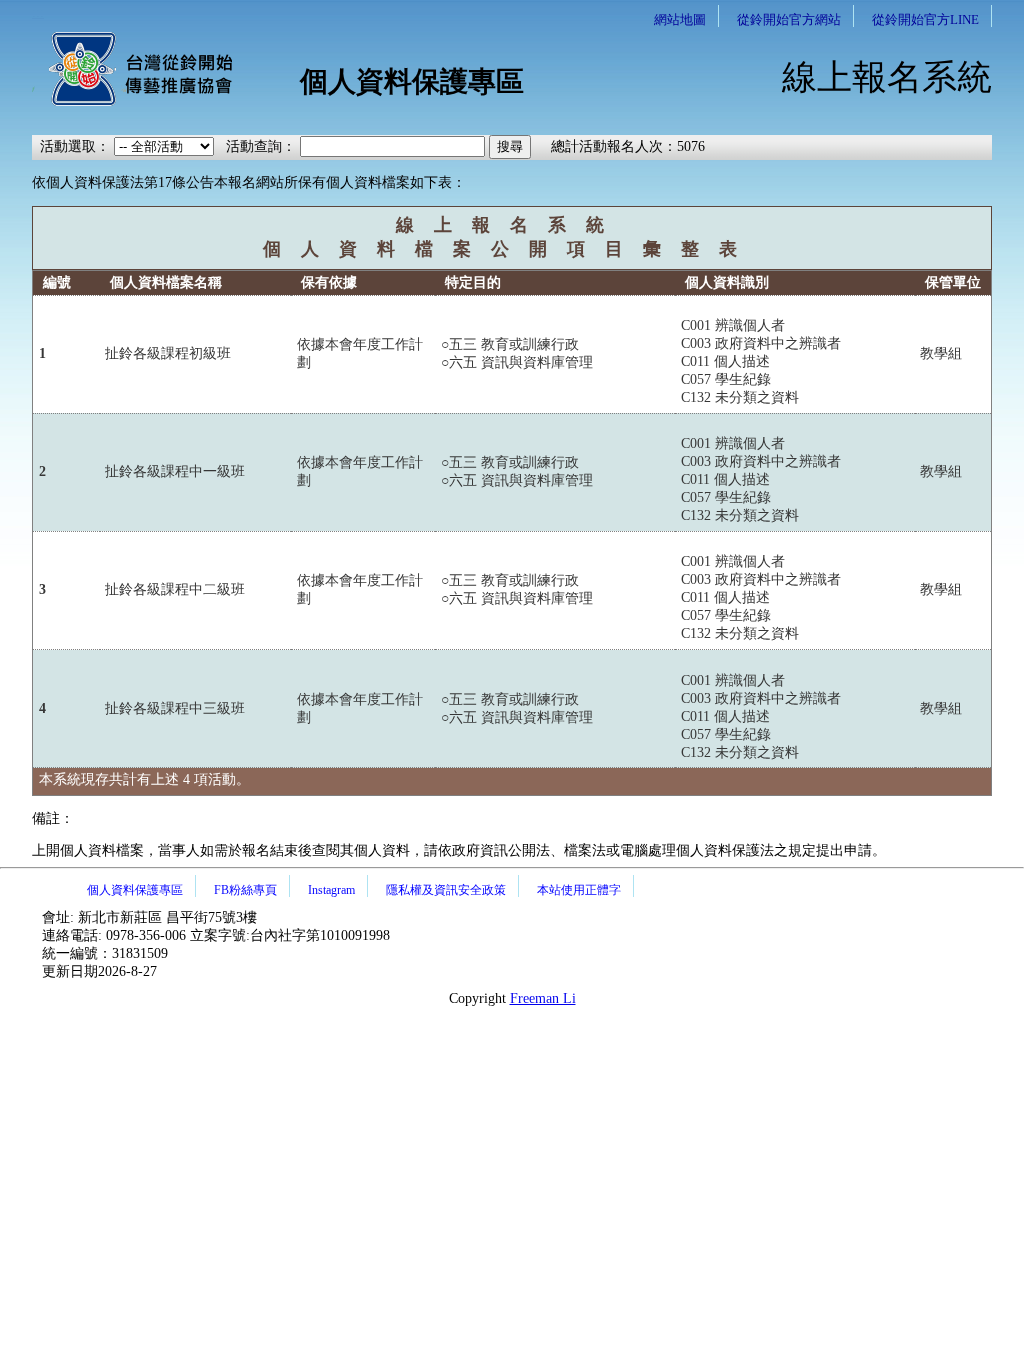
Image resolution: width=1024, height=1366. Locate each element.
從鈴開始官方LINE (925, 20)
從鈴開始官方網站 (789, 20)
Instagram (331, 890)
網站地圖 (680, 20)
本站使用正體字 (579, 890)
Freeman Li (543, 998)
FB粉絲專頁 (245, 890)
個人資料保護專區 (135, 890)
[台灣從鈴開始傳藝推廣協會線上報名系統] (132, 102)
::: (38, 12)
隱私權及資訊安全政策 (446, 890)
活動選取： (75, 146)
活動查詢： (261, 146)
